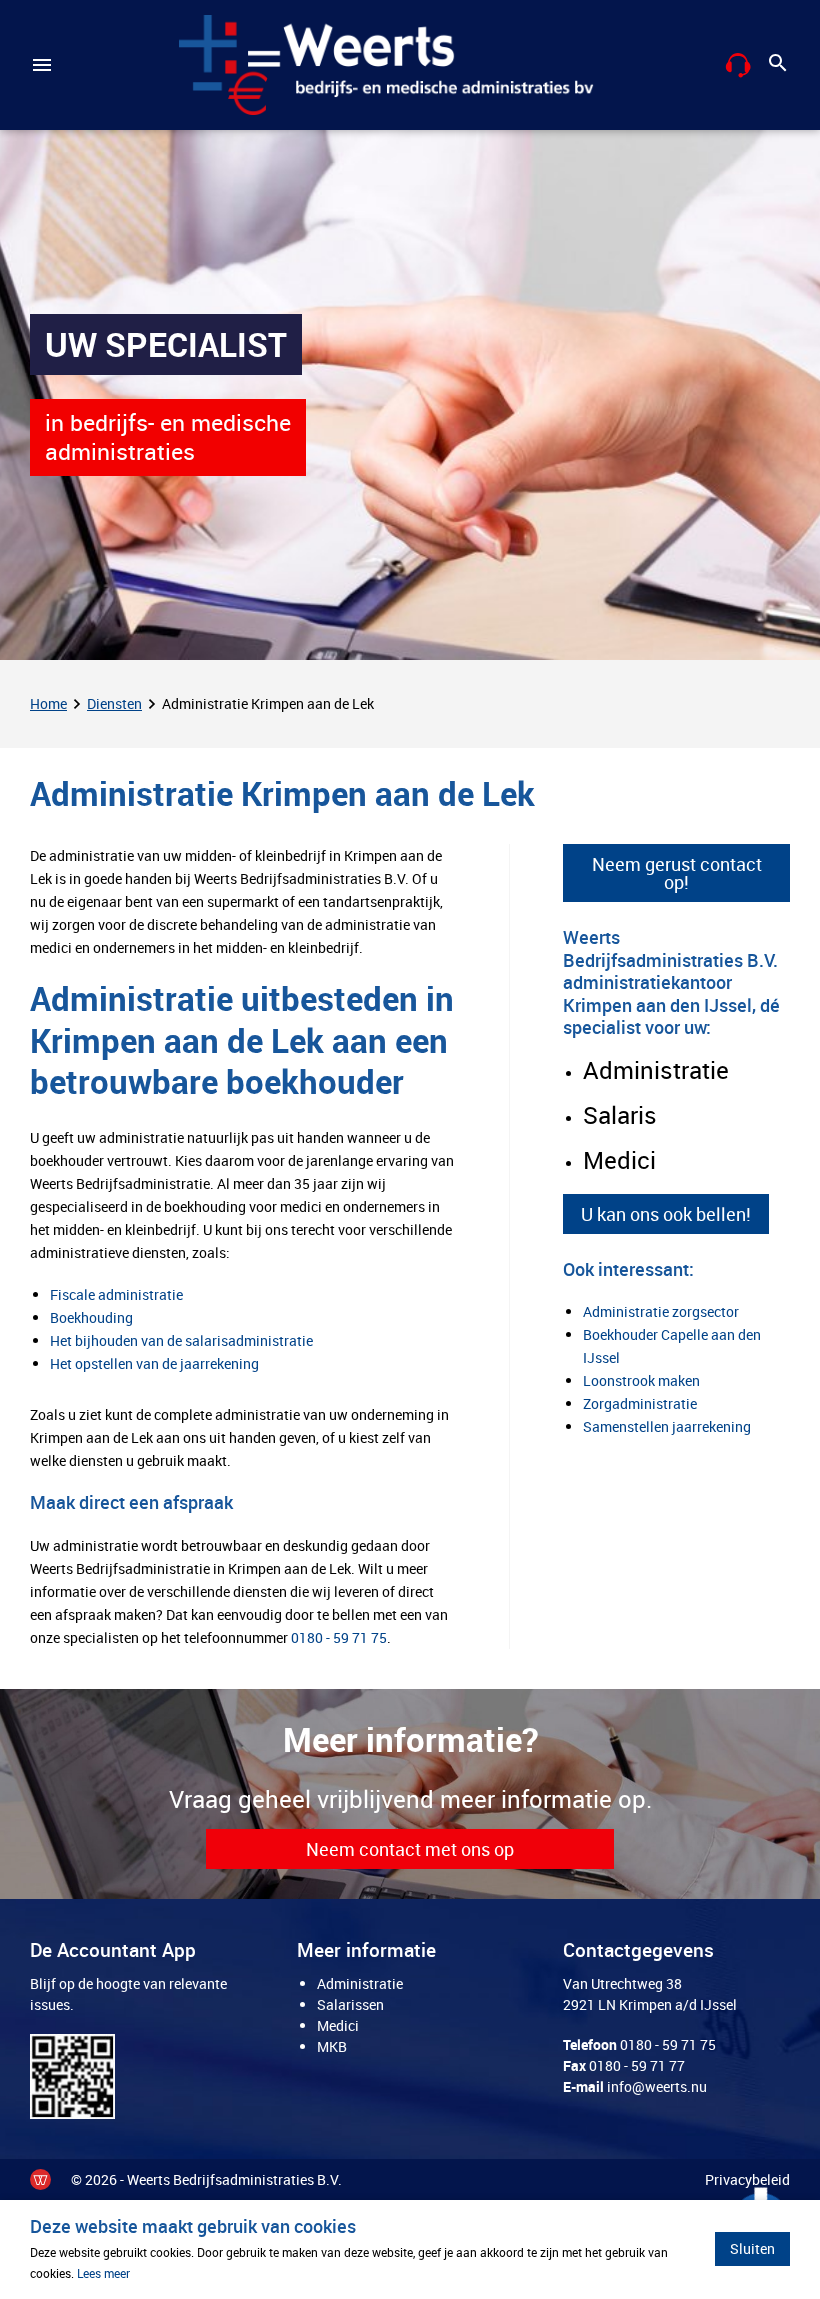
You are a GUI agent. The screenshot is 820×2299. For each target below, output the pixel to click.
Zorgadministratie (640, 1403)
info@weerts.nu (657, 2086)
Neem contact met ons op (410, 1849)
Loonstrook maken (641, 1380)
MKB (332, 2046)
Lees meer (103, 2273)
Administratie (360, 1983)
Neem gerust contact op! (677, 873)
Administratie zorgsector (661, 1311)
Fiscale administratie (116, 1294)
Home (48, 703)
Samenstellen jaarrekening (667, 1426)
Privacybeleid (747, 2179)
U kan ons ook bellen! (666, 1214)
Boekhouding (91, 1317)
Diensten (114, 703)
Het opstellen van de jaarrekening (154, 1363)
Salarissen (350, 2004)
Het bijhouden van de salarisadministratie (181, 1340)
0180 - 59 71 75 (339, 1637)
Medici (338, 2025)
